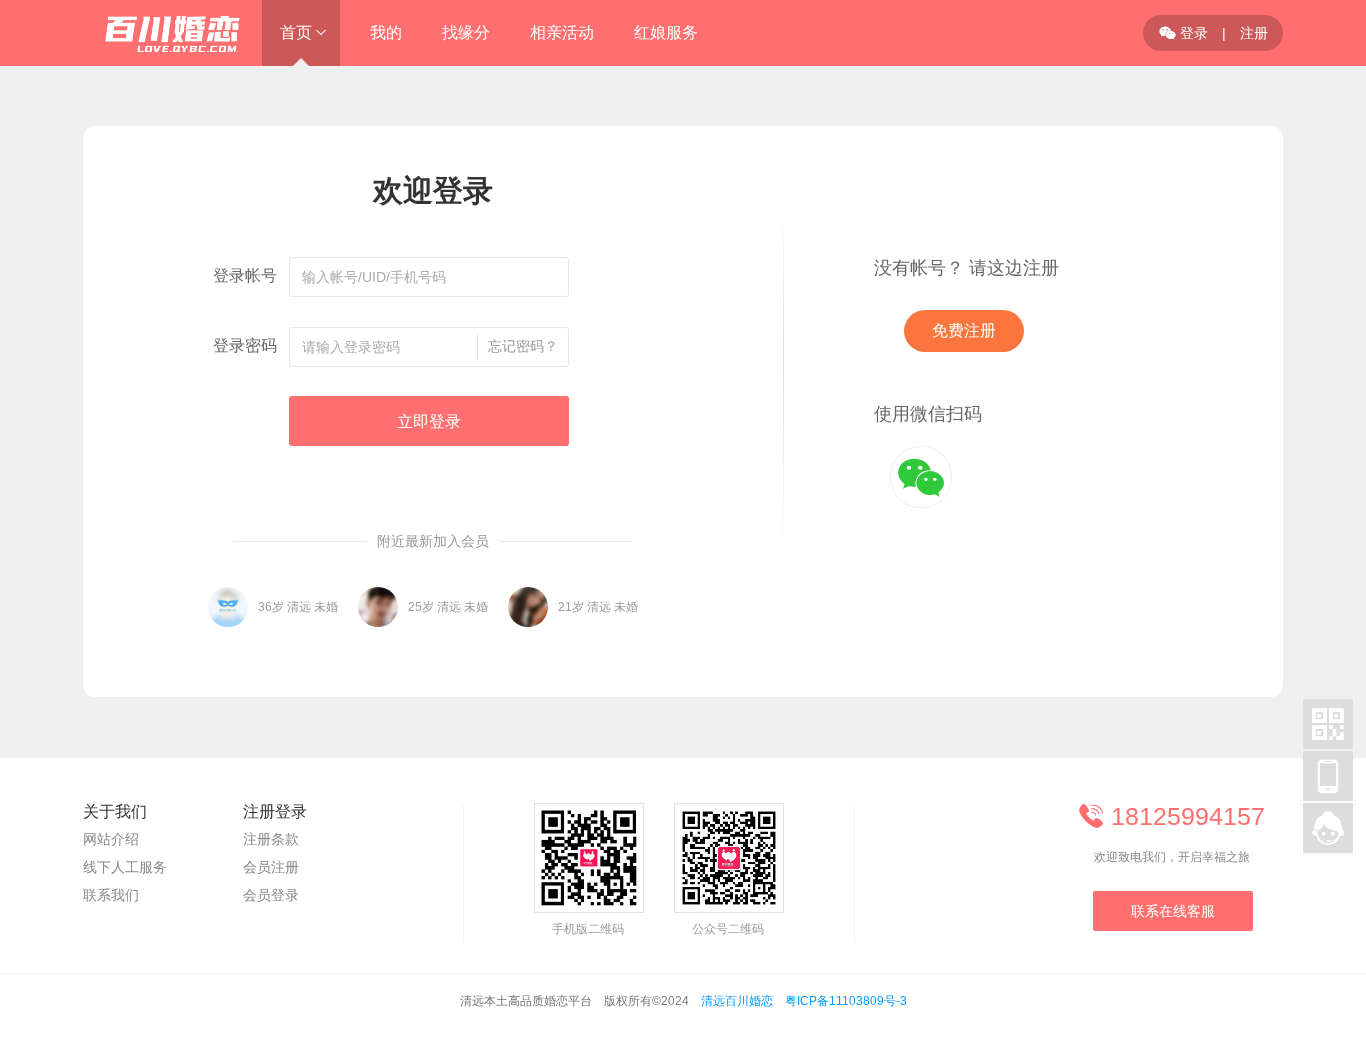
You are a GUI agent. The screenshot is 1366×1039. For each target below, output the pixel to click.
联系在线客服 (1173, 911)
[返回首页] (162, 33)
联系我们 (111, 895)
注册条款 (271, 839)
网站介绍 (111, 839)
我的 (386, 32)
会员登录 (271, 895)
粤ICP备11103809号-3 (846, 1001)
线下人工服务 (125, 867)
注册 (1254, 33)
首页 (296, 32)
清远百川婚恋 (737, 1001)
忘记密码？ (523, 346)
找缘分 (466, 32)
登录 (1183, 33)
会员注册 (271, 867)
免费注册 (964, 330)
